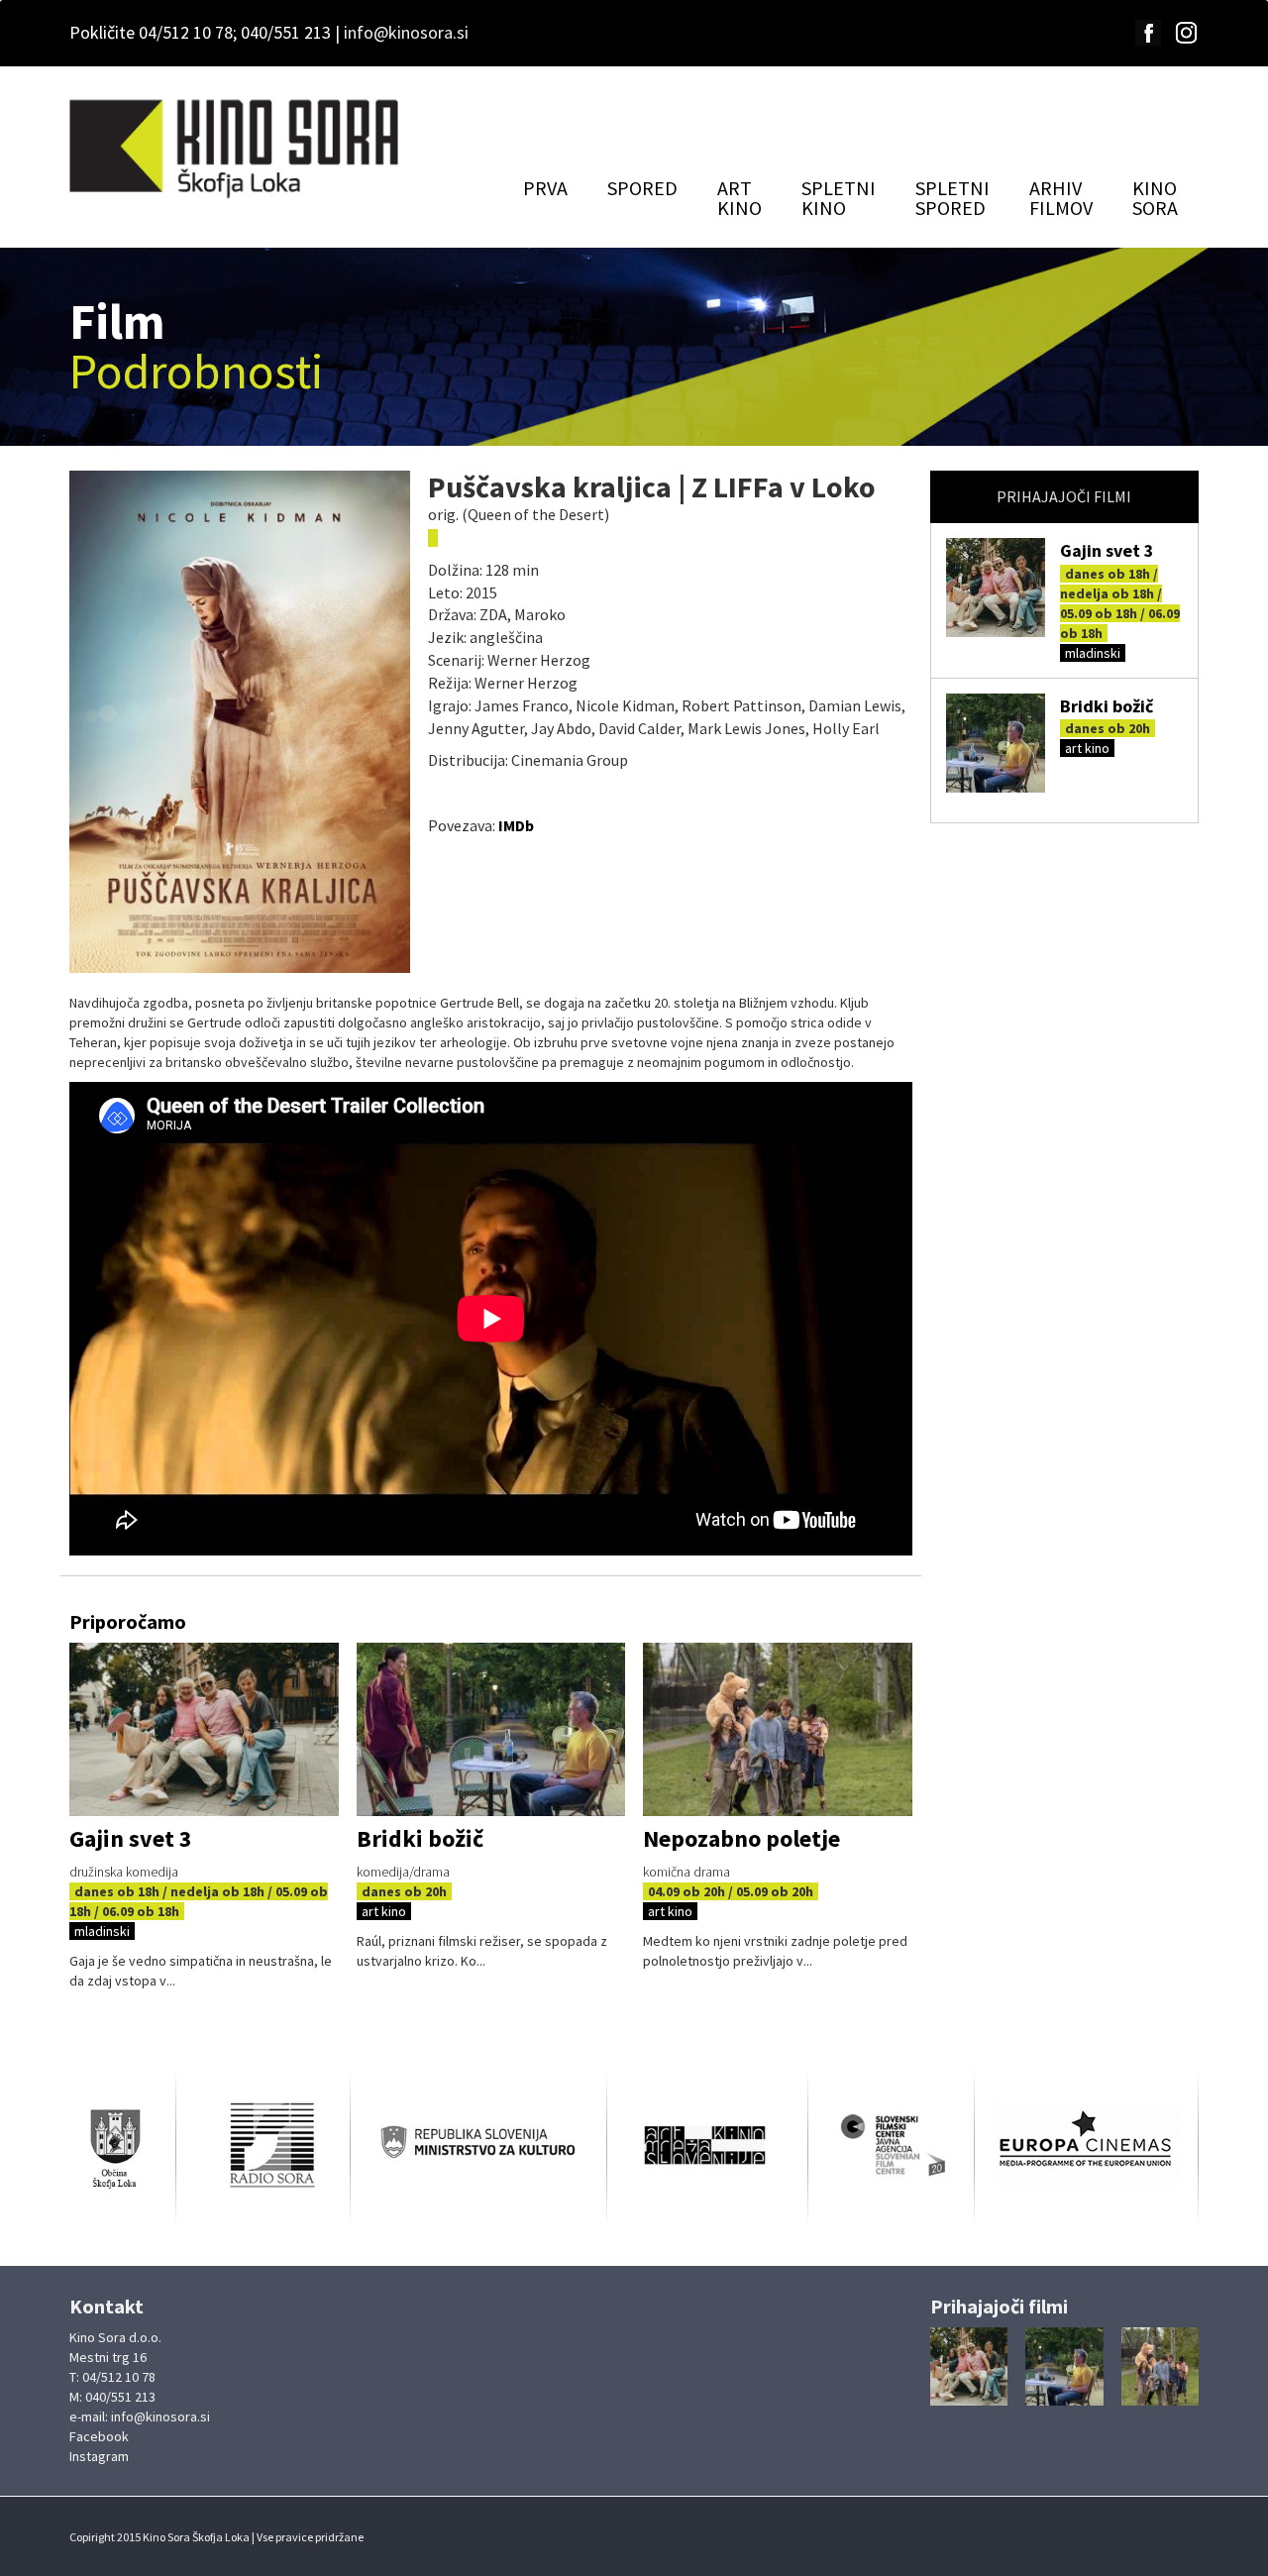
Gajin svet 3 (1107, 550)
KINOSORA (1155, 198)
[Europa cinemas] (1086, 2144)
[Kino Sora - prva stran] (236, 150)
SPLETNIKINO (839, 198)
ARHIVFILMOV (1061, 198)
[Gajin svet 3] (996, 588)
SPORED (642, 188)
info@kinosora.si (406, 32)
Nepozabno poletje (741, 1838)
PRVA (545, 188)
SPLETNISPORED (952, 198)
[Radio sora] (263, 2144)
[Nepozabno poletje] (778, 1729)
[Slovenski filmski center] (891, 2146)
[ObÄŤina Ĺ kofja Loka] (122, 2146)
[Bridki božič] (996, 743)
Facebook (99, 2436)
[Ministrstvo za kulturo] (478, 2146)
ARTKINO (740, 198)
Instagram (99, 2456)
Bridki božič (1107, 706)
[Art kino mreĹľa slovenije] (707, 2146)
